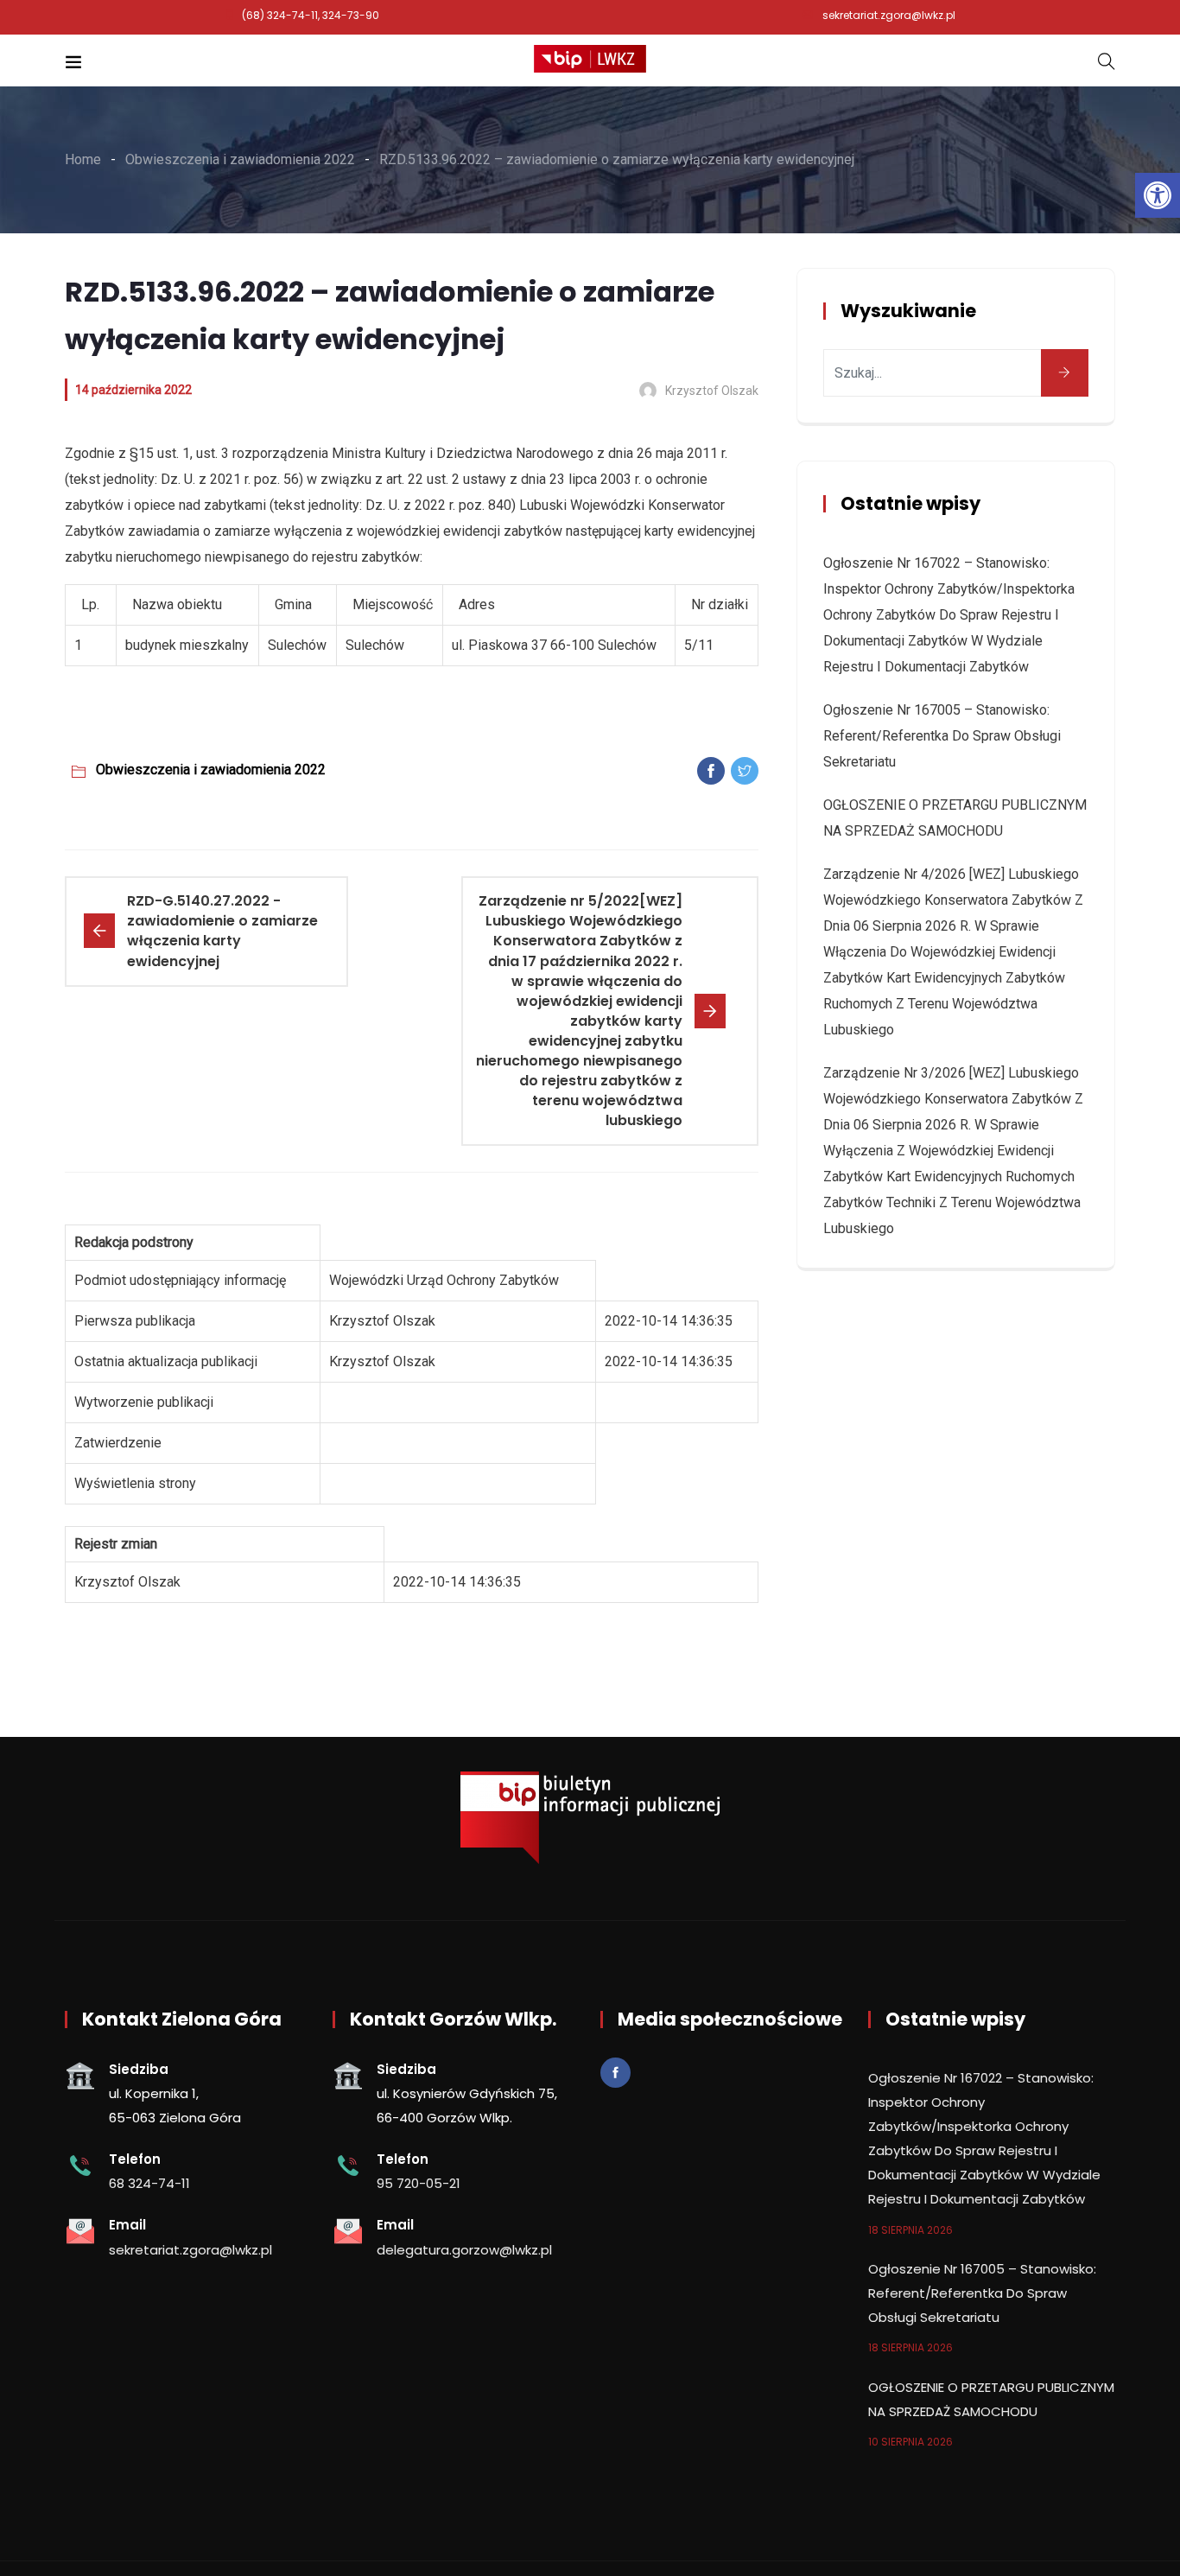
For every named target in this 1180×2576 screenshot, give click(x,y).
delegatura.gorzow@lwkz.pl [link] (464, 2250)
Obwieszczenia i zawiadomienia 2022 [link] (211, 770)
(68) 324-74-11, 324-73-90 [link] (311, 15)
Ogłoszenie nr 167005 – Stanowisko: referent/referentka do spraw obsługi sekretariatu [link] (942, 736)
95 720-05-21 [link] (419, 2183)
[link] (1158, 195)
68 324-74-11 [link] (149, 2183)
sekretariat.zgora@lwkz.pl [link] (889, 15)
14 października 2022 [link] (133, 390)
